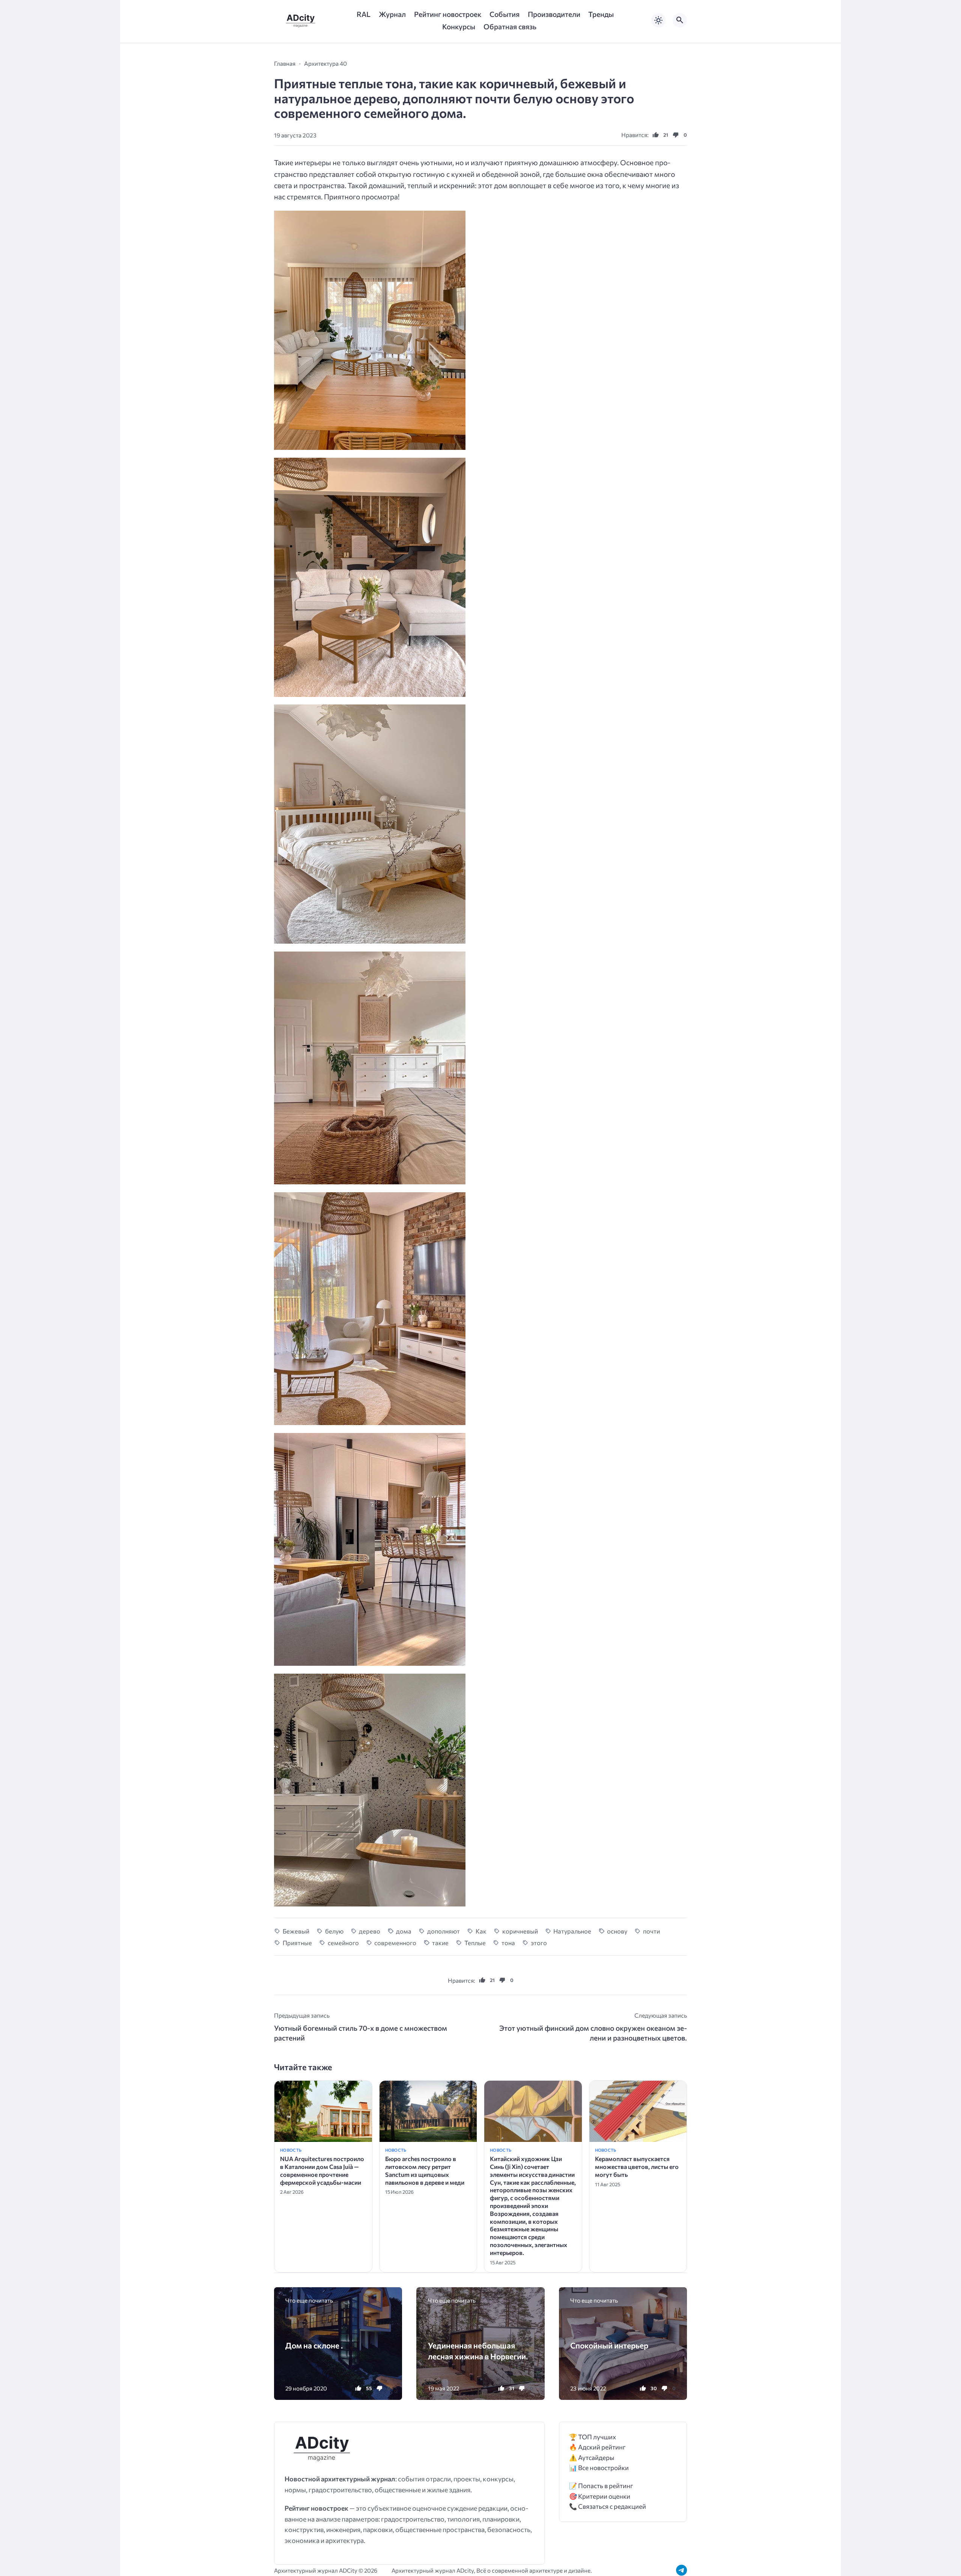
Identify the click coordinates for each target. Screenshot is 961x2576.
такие (440, 1943)
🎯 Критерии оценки (600, 2496)
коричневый (520, 1931)
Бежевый (296, 1931)
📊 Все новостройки (599, 2468)
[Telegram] (682, 2570)
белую (334, 1931)
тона (508, 1943)
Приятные (297, 1943)
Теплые (475, 1943)
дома (404, 1931)
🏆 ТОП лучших (593, 2437)
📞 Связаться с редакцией (608, 2506)
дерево (370, 1931)
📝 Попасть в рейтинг (601, 2486)
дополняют (444, 1931)
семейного (343, 1943)
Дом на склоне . (314, 2345)
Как (481, 1931)
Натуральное (572, 1931)
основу (617, 1931)
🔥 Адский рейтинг (597, 2447)
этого (539, 1943)
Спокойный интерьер (609, 2345)
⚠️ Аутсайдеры (592, 2458)
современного (395, 1943)
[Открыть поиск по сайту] (680, 20)
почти (651, 1931)
